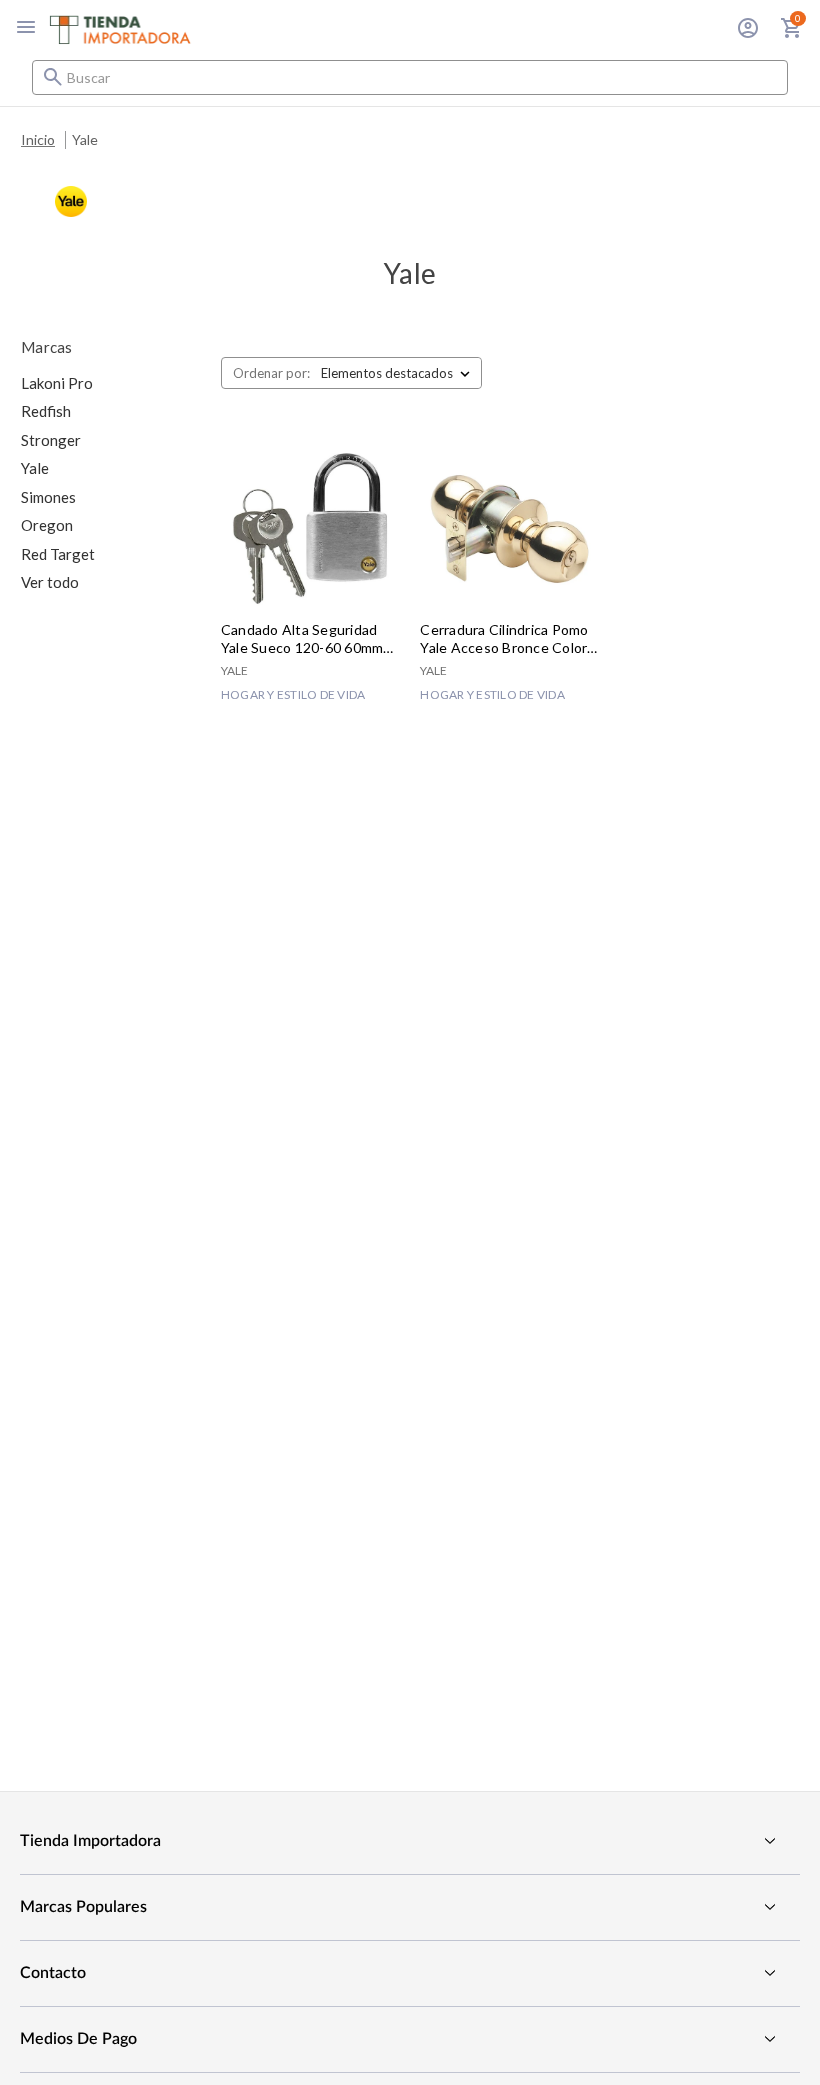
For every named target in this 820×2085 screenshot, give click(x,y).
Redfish (46, 411)
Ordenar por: (271, 373)
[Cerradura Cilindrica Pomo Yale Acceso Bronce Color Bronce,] (509, 529)
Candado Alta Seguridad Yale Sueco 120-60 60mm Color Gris (302, 639)
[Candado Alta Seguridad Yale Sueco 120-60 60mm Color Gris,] (310, 529)
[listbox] (399, 373)
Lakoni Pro (57, 383)
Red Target (58, 554)
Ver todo (50, 582)
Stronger (51, 440)
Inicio (38, 139)
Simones (48, 497)
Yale (85, 139)
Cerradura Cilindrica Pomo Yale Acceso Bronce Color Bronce (504, 639)
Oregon (47, 525)
